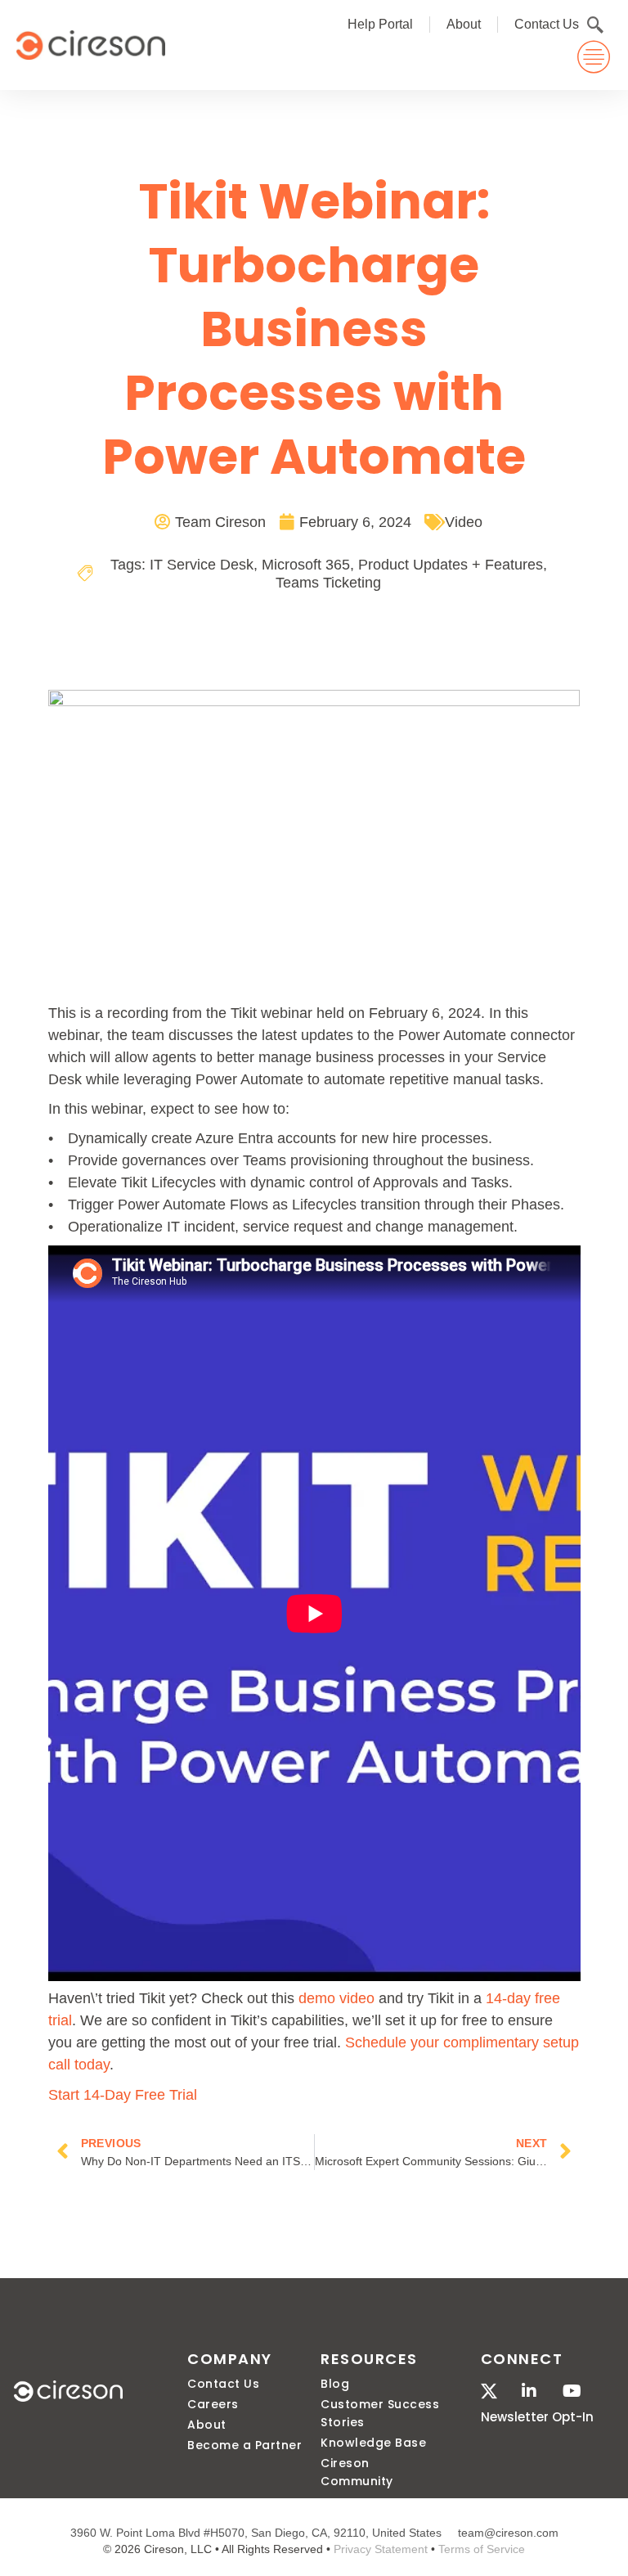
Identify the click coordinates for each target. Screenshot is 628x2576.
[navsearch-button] (595, 25)
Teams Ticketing (328, 583)
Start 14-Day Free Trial (123, 2094)
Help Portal (380, 24)
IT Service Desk (202, 565)
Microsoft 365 (306, 565)
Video (464, 522)
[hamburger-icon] (593, 57)
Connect (522, 2359)
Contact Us (547, 24)
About (464, 24)
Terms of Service (482, 2549)
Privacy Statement (381, 2549)
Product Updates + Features (451, 565)
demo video (336, 1998)
